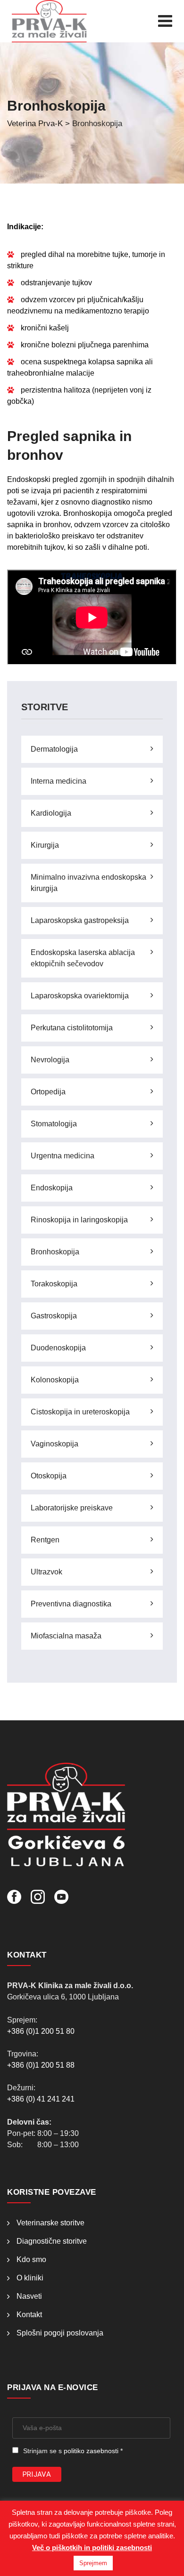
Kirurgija (45, 845)
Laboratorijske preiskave (72, 1508)
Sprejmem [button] (93, 2563)
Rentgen (45, 1540)
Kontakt (29, 2315)
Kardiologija (51, 813)
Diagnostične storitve (52, 2241)
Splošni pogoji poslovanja (60, 2333)
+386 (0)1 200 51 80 (41, 2031)
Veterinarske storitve (50, 2223)
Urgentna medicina (63, 1156)
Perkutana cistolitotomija (72, 1028)
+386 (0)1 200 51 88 (41, 2065)
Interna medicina (59, 781)
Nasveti (29, 2296)
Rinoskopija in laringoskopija (79, 1220)
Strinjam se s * (73, 2451)
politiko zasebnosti (91, 2451)
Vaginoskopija (54, 1444)
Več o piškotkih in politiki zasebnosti (92, 2548)
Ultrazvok (46, 1572)
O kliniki (30, 2278)
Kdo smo (31, 2259)
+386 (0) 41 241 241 (41, 2099)
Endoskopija (52, 1188)
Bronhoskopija (55, 1252)
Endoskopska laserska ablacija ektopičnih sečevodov (83, 958)
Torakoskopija (54, 1284)
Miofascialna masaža (66, 1636)
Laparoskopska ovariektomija (80, 996)
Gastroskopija (54, 1316)
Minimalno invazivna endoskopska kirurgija (88, 883)
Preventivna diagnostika (71, 1604)
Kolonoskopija (55, 1380)
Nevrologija (50, 1060)
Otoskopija (49, 1476)
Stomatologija (54, 1124)
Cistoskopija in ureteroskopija (80, 1412)
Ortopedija (48, 1092)
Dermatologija (54, 749)
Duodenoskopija (58, 1348)
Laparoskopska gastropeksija (80, 920)
